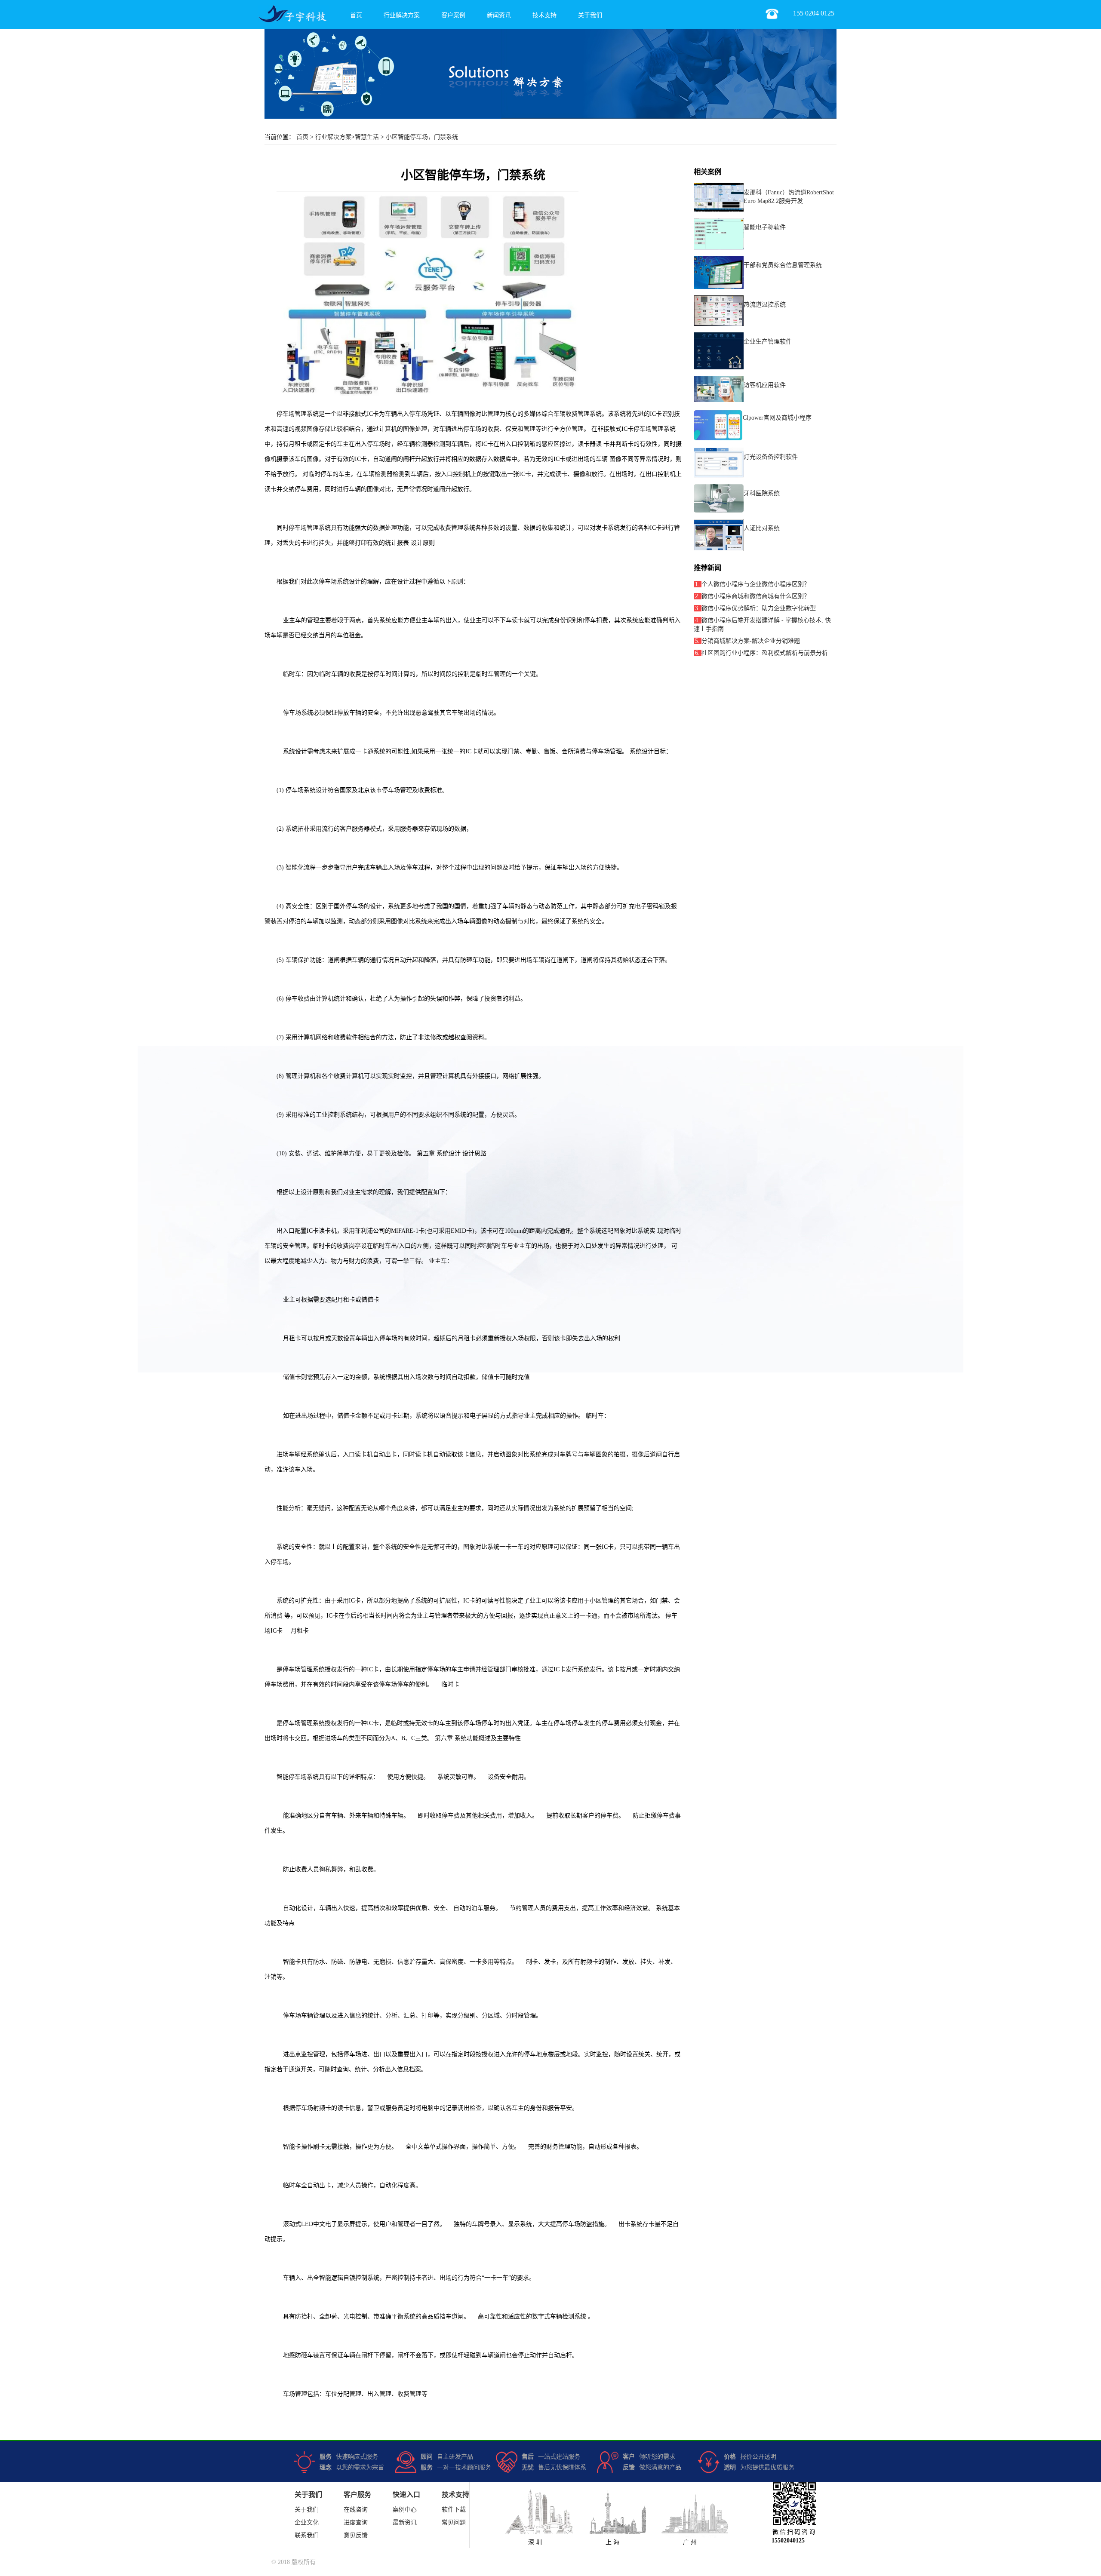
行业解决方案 (402, 15)
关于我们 (590, 15)
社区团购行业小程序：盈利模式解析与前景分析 (765, 653)
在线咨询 (356, 2510)
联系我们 (307, 2535)
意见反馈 (356, 2535)
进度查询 (356, 2522)
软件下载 (454, 2510)
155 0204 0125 (814, 13)
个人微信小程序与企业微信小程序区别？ (756, 584)
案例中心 (405, 2510)
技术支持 (544, 15)
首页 (356, 15)
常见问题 (454, 2522)
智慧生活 (367, 137)
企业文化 (307, 2522)
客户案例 (453, 15)
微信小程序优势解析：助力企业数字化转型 (759, 608)
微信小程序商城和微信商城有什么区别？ (756, 596)
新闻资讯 (499, 15)
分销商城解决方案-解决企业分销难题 (751, 641)
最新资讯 (405, 2522)
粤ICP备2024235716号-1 (31, 2562)
